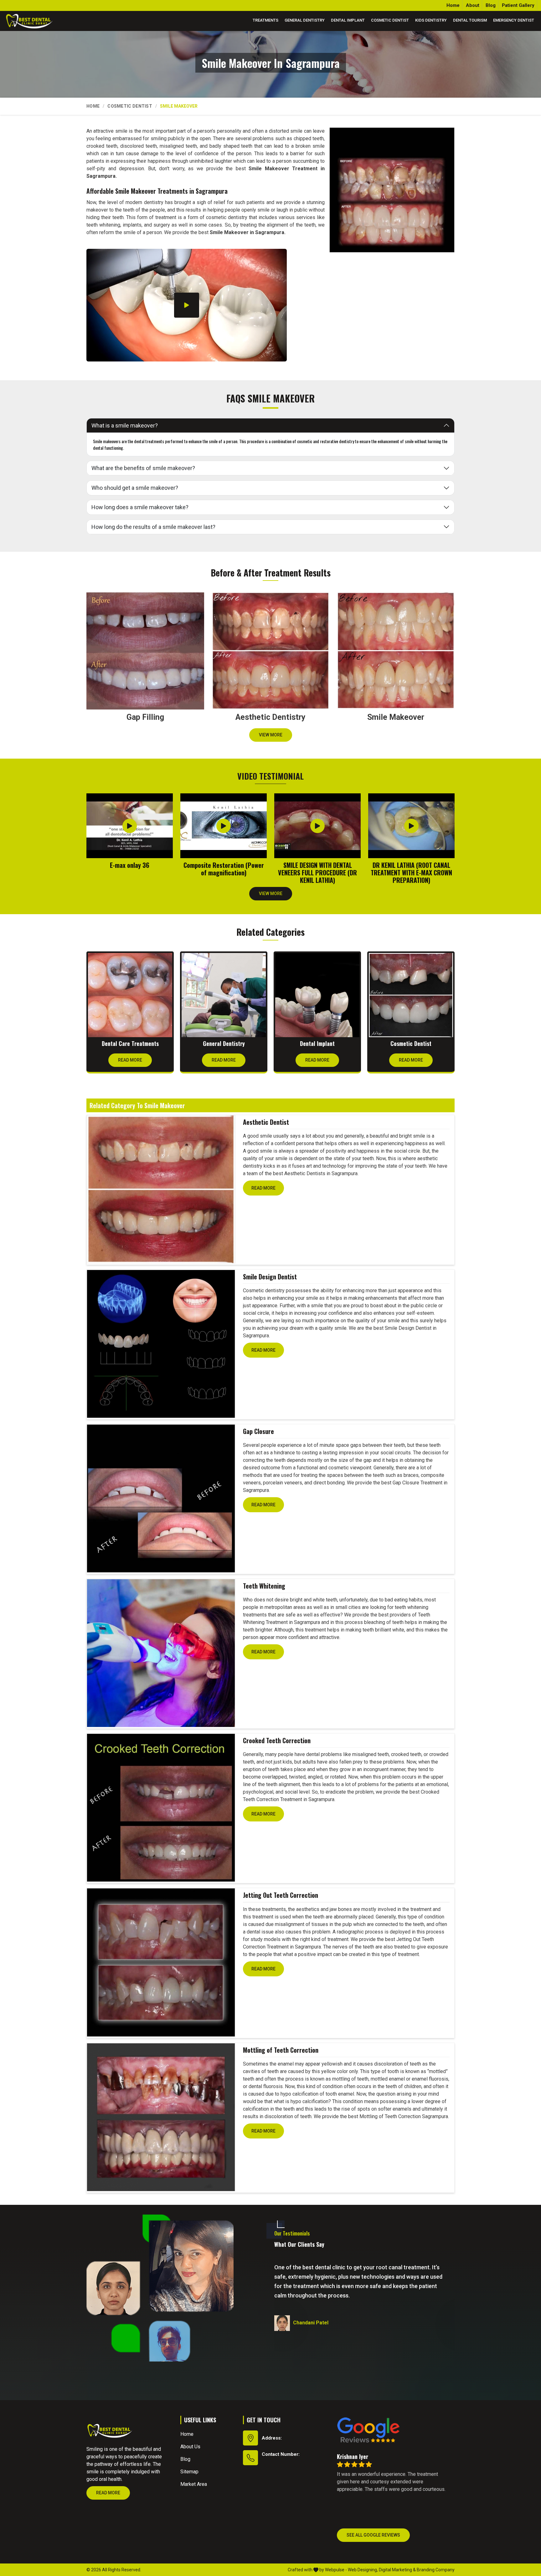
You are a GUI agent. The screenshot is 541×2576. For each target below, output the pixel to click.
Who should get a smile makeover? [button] (135, 488)
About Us (190, 2447)
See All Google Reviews (373, 2535)
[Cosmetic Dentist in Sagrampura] (411, 995)
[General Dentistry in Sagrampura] (224, 995)
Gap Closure (258, 1431)
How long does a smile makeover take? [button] (140, 507)
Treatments (265, 20)
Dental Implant (348, 20)
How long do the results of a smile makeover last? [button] (153, 527)
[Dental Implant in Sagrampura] (317, 995)
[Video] (187, 305)
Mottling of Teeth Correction (281, 2050)
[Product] (161, 1189)
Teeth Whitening (264, 1586)
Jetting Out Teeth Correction (281, 1895)
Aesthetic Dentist (266, 1122)
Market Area (194, 2484)
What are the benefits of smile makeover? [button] (143, 468)
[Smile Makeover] (392, 190)
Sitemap (189, 2472)
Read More (130, 1060)
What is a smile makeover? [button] (125, 425)
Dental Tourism (470, 20)
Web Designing (362, 2570)
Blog (491, 5)
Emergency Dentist (514, 20)
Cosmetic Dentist (390, 20)
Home (453, 5)
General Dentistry (305, 20)
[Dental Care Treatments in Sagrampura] (130, 995)
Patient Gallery (518, 5)
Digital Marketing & (397, 2570)
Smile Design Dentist (270, 1277)
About (473, 5)
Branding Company (436, 2570)
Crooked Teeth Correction (277, 1740)
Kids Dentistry (431, 20)
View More (271, 735)
